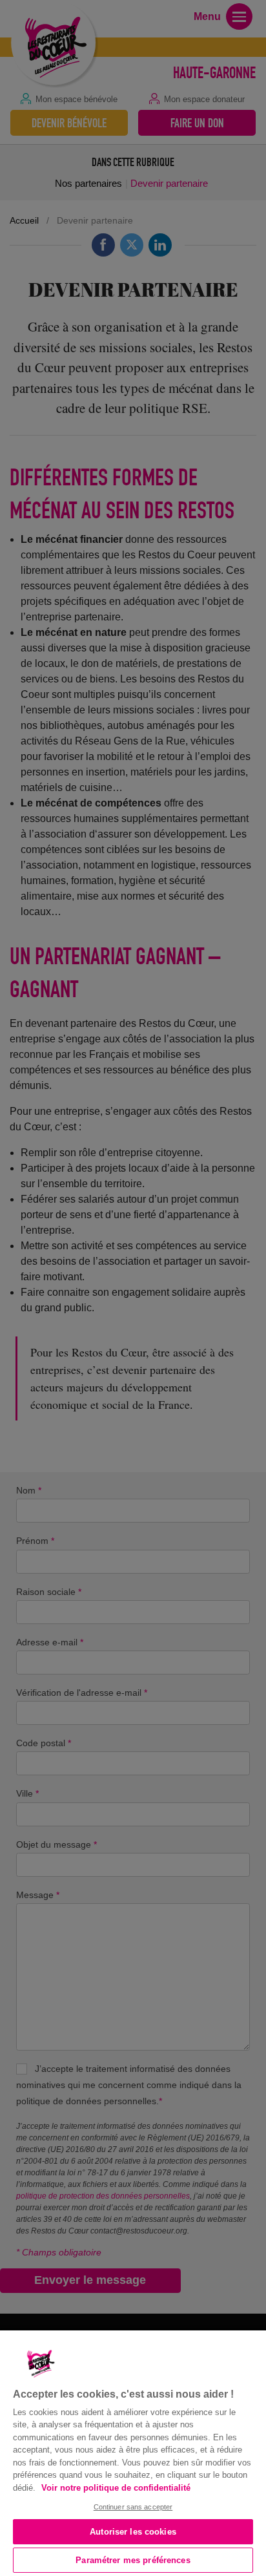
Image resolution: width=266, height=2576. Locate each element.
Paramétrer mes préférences (133, 2560)
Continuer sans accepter (133, 2507)
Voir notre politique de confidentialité (116, 2488)
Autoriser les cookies (133, 2532)
